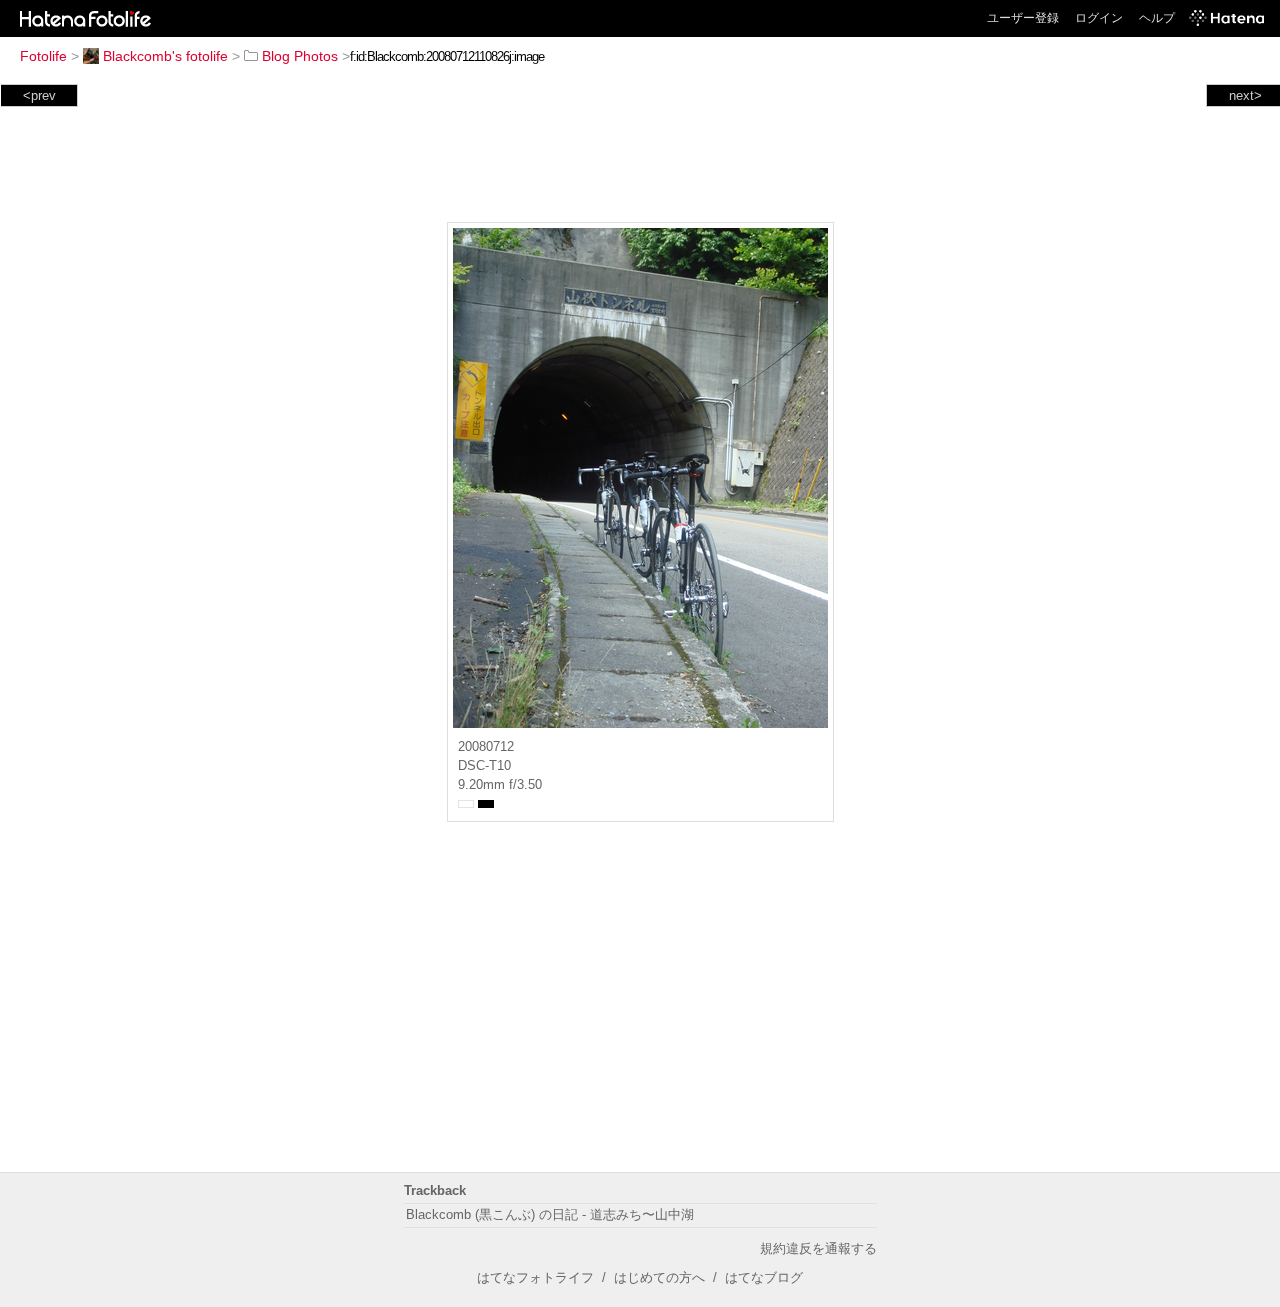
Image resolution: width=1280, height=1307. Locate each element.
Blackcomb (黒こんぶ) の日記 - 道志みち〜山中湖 (550, 1214)
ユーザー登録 (1023, 18)
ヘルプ (1157, 18)
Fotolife (43, 56)
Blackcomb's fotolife (165, 56)
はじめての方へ (659, 1277)
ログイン (1099, 18)
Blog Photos (300, 56)
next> (1245, 95)
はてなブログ (764, 1277)
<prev (39, 95)
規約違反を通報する (818, 1248)
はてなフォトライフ (535, 1277)
